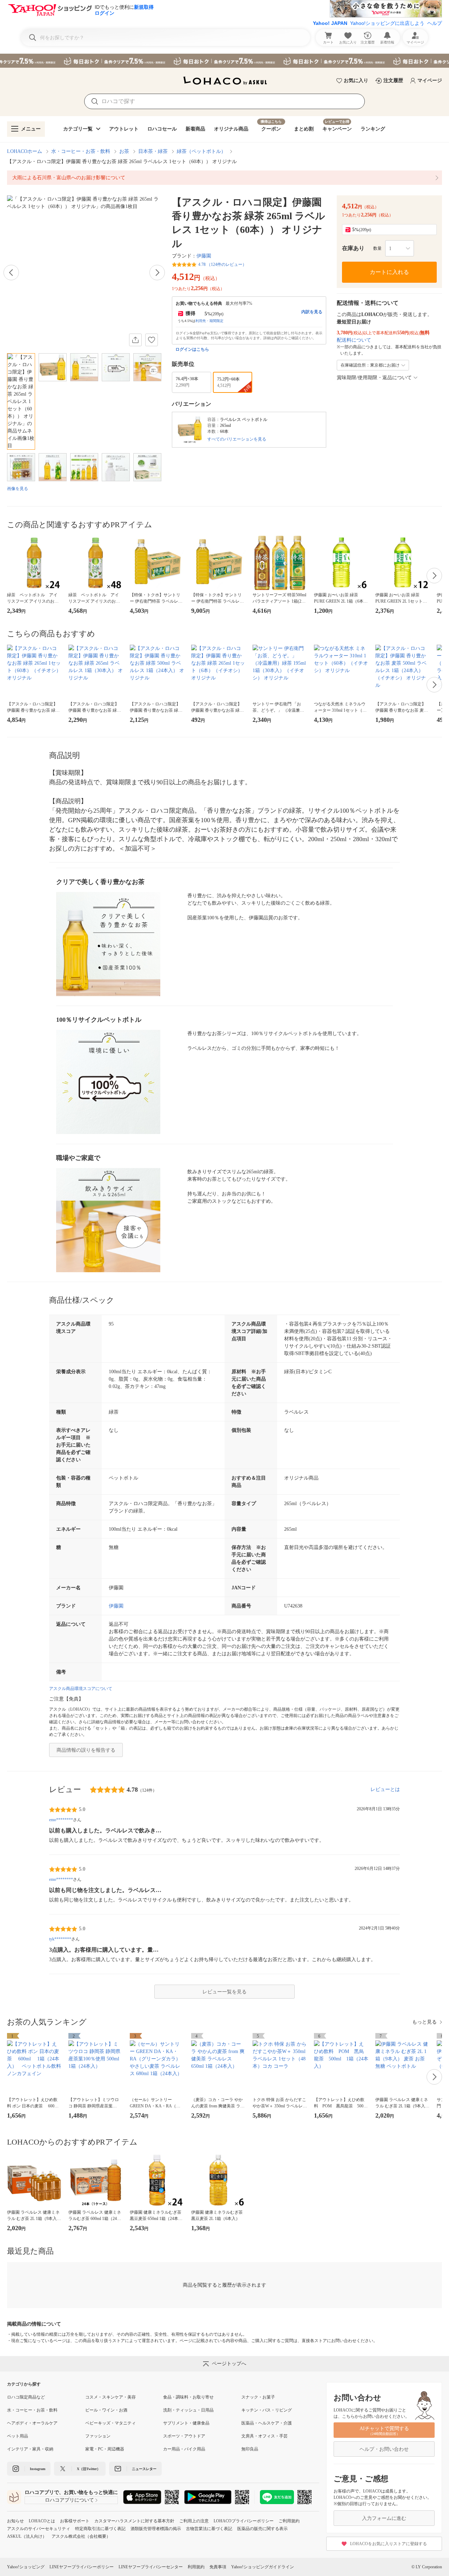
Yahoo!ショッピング (26, 2567)
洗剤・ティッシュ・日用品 (188, 2410)
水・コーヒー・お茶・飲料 (81, 151)
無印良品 (250, 2449)
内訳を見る (312, 312)
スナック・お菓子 (258, 2397)
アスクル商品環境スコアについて (81, 1689)
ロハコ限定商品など (26, 2397)
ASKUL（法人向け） (27, 2536)
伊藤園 (204, 256)
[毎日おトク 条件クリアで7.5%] (224, 61)
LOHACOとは (42, 2521)
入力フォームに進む (384, 2518)
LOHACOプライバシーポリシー (244, 2521)
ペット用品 (18, 2436)
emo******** (61, 1820)
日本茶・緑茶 (153, 151)
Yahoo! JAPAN (330, 23)
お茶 (124, 151)
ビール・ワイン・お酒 (106, 2410)
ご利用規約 (289, 2521)
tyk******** (60, 1939)
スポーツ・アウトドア (184, 2436)
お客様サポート (75, 2521)
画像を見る (18, 489)
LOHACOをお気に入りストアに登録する (388, 2544)
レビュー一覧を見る (224, 1992)
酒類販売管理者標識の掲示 (156, 2529)
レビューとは (385, 1789)
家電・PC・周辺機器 (105, 2449)
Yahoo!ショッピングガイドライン (263, 2567)
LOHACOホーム (25, 151)
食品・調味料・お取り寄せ (188, 2397)
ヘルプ (435, 23)
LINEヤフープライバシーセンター (151, 2567)
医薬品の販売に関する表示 (262, 2529)
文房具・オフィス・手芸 (264, 2436)
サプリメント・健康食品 (186, 2423)
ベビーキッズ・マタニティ (110, 2423)
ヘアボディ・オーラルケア (32, 2423)
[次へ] (157, 273)
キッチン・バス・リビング (267, 2410)
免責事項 (218, 2567)
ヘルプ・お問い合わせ (384, 2449)
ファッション (98, 2436)
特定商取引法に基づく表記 (100, 2529)
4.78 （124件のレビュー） (222, 264)
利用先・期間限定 (209, 321)
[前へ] (11, 273)
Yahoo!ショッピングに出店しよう (387, 23)
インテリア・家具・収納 (30, 2449)
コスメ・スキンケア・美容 (110, 2397)
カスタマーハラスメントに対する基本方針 (134, 2521)
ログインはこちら (192, 349)
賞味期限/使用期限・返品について (374, 378)
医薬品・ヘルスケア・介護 (267, 2423)
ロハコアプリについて (69, 2500)
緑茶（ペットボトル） (201, 151)
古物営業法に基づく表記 (209, 2529)
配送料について (354, 340)
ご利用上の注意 (194, 2521)
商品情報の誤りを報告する (86, 1750)
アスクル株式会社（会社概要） (81, 2536)
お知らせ (15, 2521)
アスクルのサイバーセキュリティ (39, 2529)
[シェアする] (135, 340)
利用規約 (196, 2567)
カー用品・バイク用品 (184, 2449)
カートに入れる (389, 272)
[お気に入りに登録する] (152, 340)
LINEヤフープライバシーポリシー (82, 2567)
